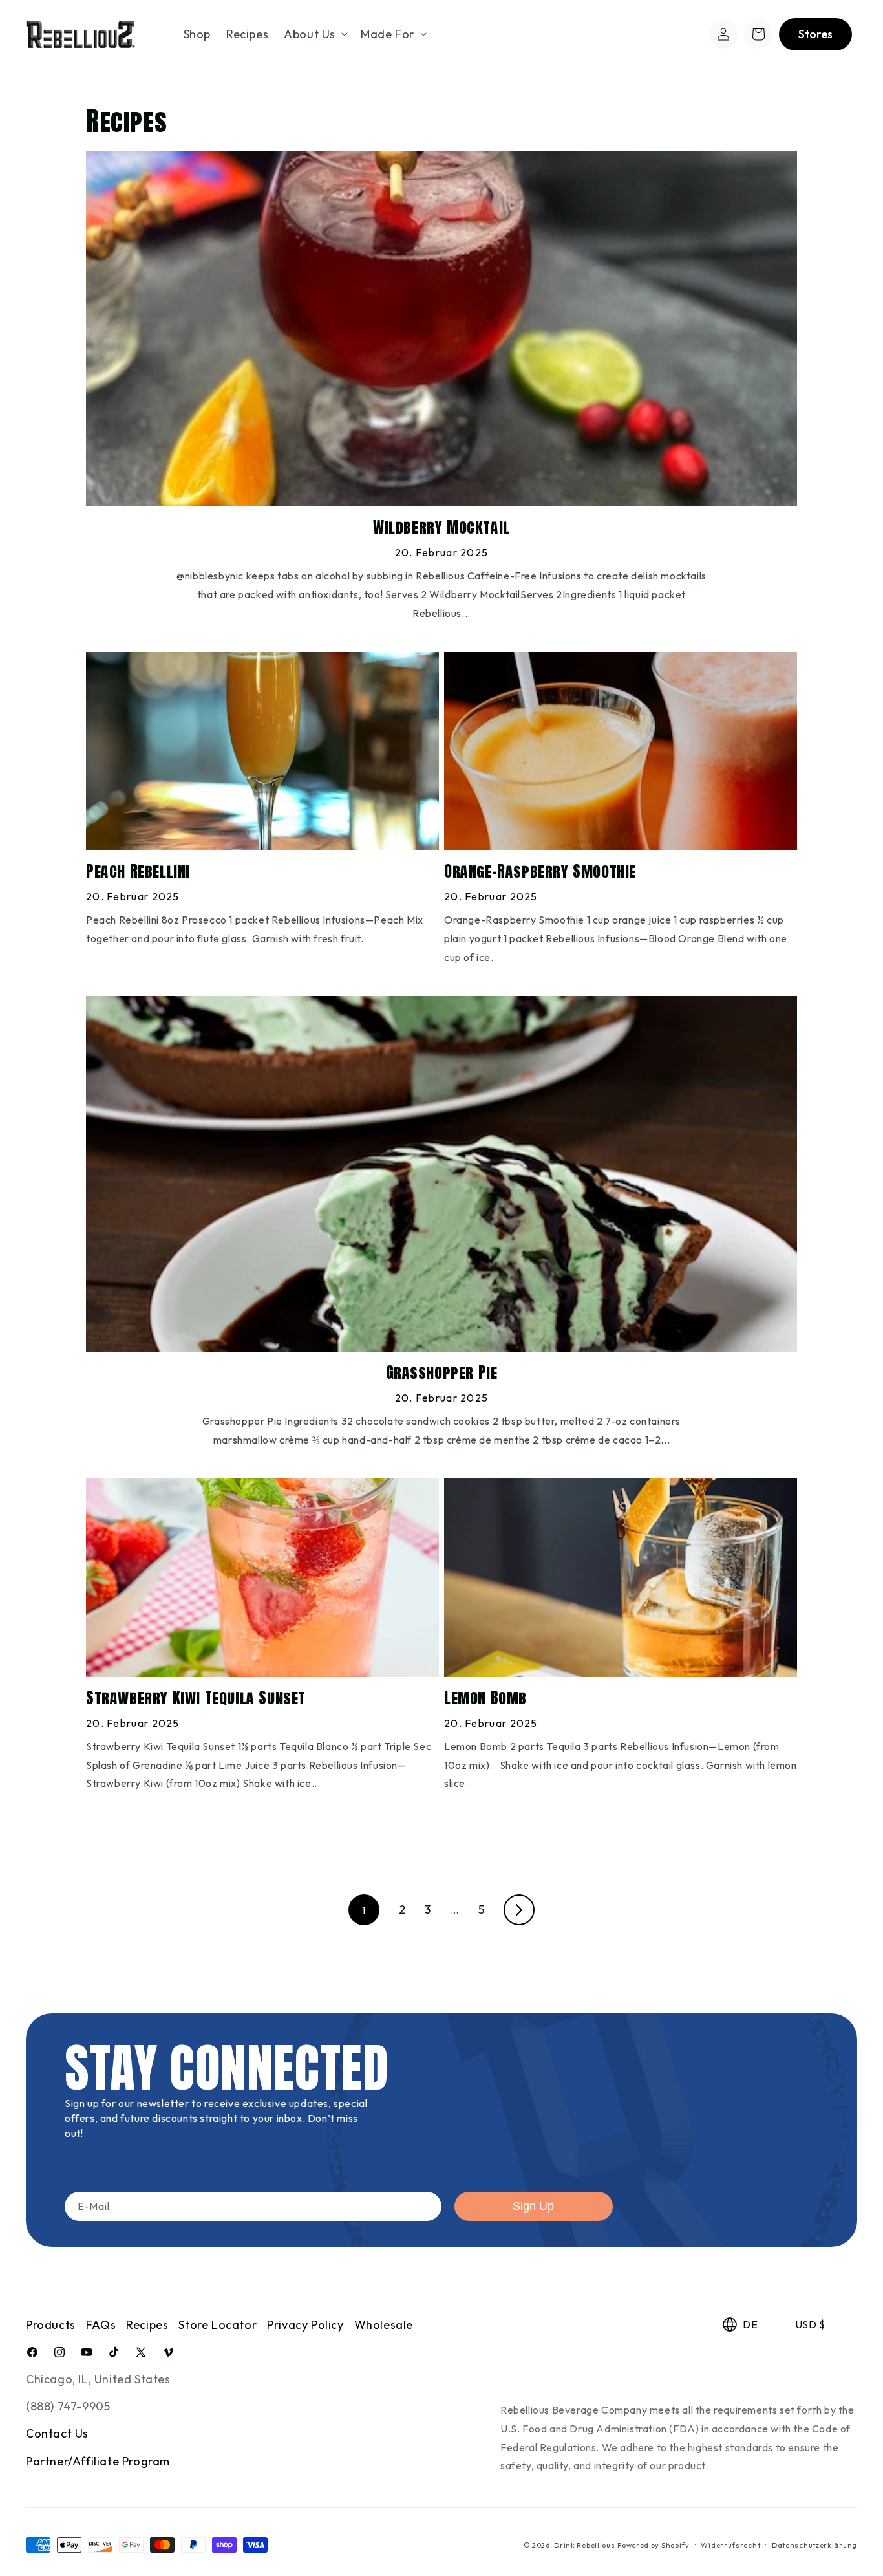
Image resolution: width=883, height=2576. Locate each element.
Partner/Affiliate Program (98, 2461)
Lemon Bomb (485, 1698)
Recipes (147, 2325)
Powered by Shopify (654, 2545)
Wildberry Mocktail (441, 527)
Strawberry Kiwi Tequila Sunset (196, 1698)
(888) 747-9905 (68, 2406)
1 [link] (364, 1910)
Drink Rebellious (584, 2545)
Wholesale (384, 2325)
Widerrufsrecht (730, 2545)
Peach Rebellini (138, 871)
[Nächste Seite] (519, 1910)
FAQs (101, 2325)
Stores (815, 34)
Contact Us (57, 2433)
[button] (314, 34)
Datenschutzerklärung (814, 2545)
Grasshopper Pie (442, 1373)
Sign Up (533, 2206)
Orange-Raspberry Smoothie (540, 871)
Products (51, 2325)
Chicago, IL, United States (98, 2379)
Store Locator (218, 2325)
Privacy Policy (305, 2325)
